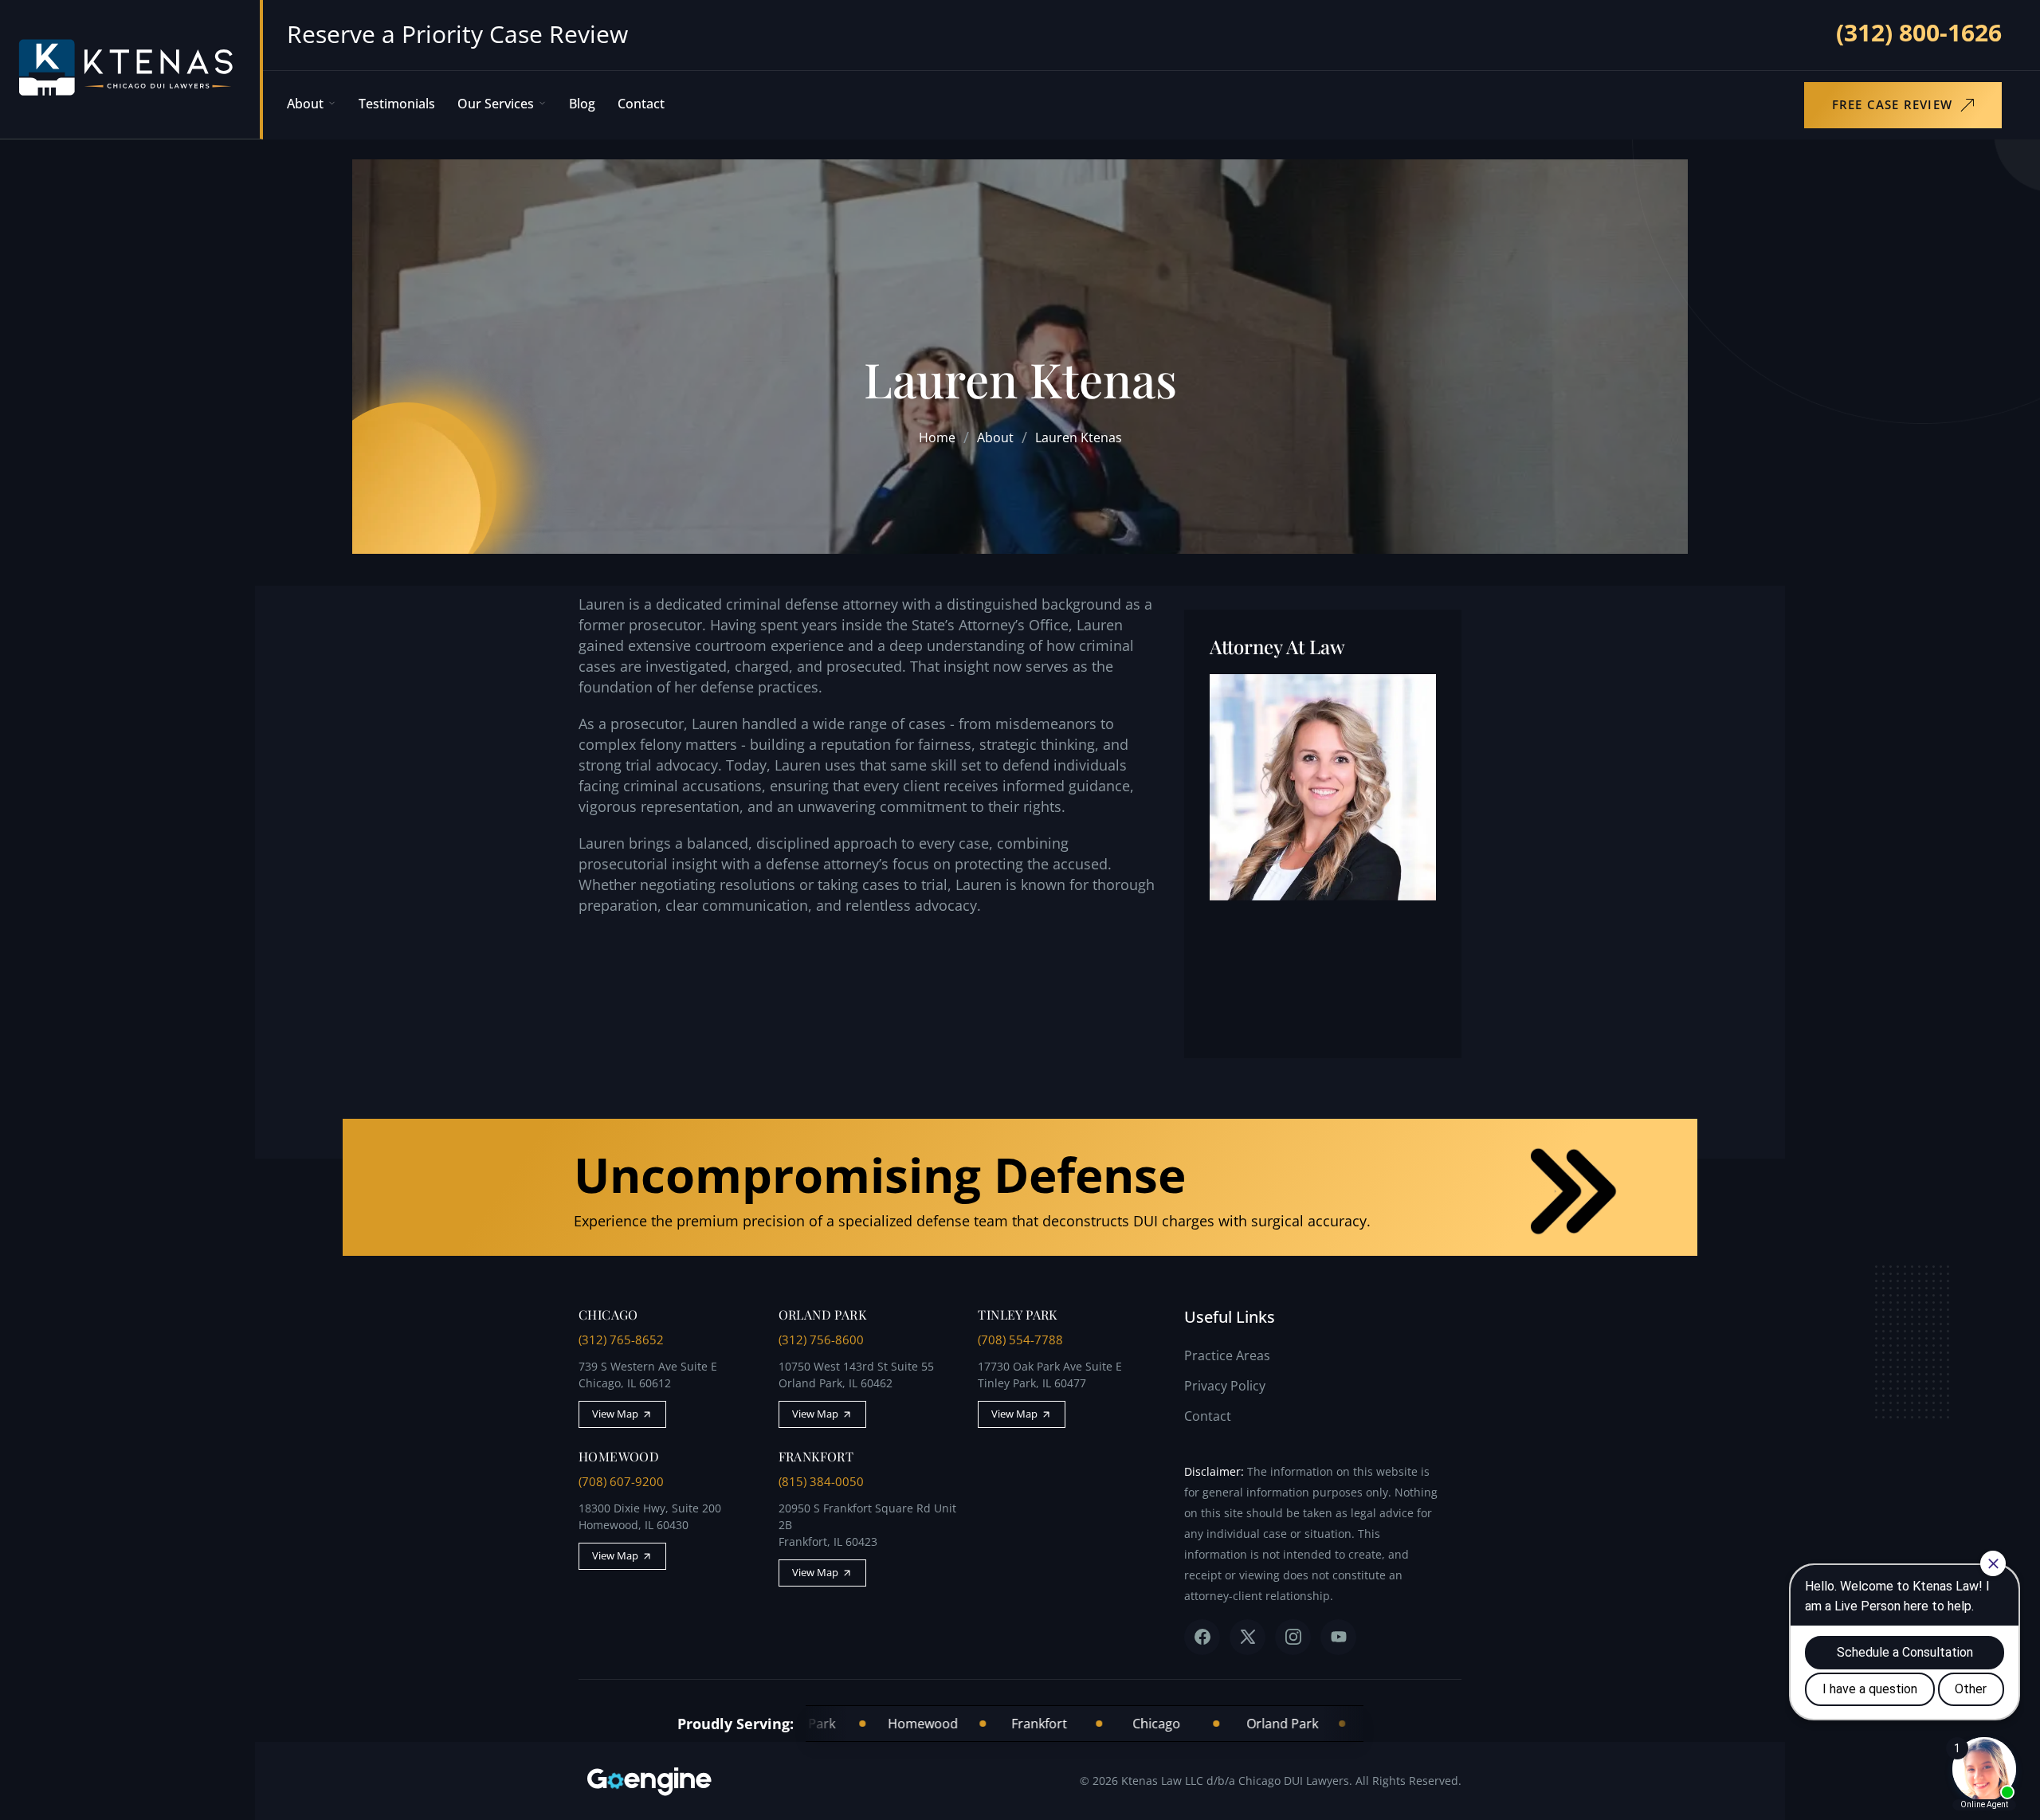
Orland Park (1212, 1724)
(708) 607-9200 (621, 1481)
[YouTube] (1338, 1637)
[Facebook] (1202, 1637)
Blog (582, 104)
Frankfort (969, 1724)
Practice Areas (1227, 1355)
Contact (641, 104)
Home (937, 437)
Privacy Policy (1225, 1386)
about (995, 437)
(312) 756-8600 (821, 1340)
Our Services (496, 104)
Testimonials (397, 104)
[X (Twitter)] (1248, 1637)
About (305, 104)
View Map (615, 1414)
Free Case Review (1892, 104)
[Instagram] (1293, 1637)
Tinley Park (1330, 1724)
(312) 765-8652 (621, 1340)
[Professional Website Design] (658, 1781)
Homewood (853, 1724)
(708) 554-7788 (1020, 1340)
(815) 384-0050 (821, 1481)
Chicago (1087, 1724)
